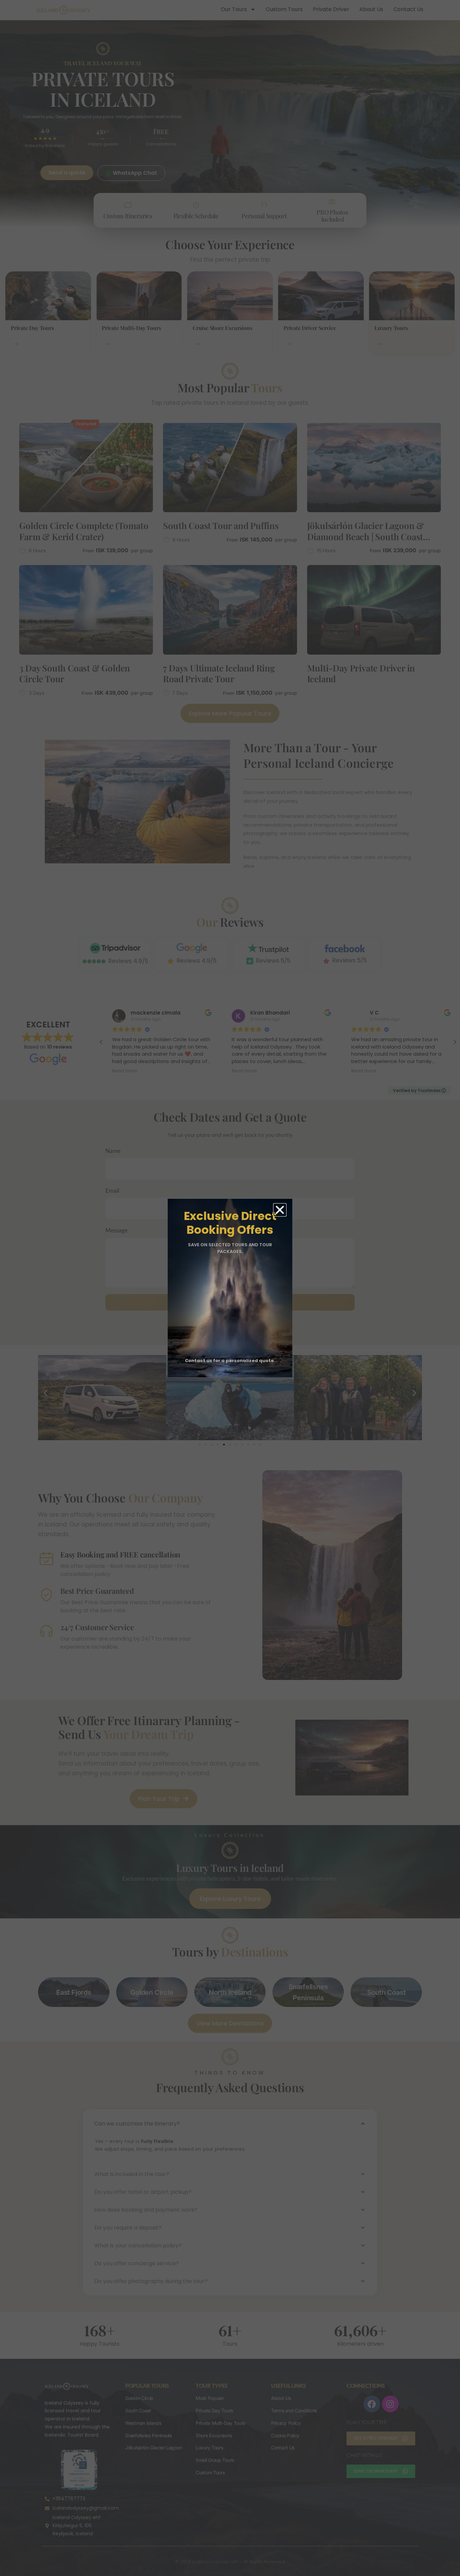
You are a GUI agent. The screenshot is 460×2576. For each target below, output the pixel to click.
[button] (280, 1210)
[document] (230, 1288)
